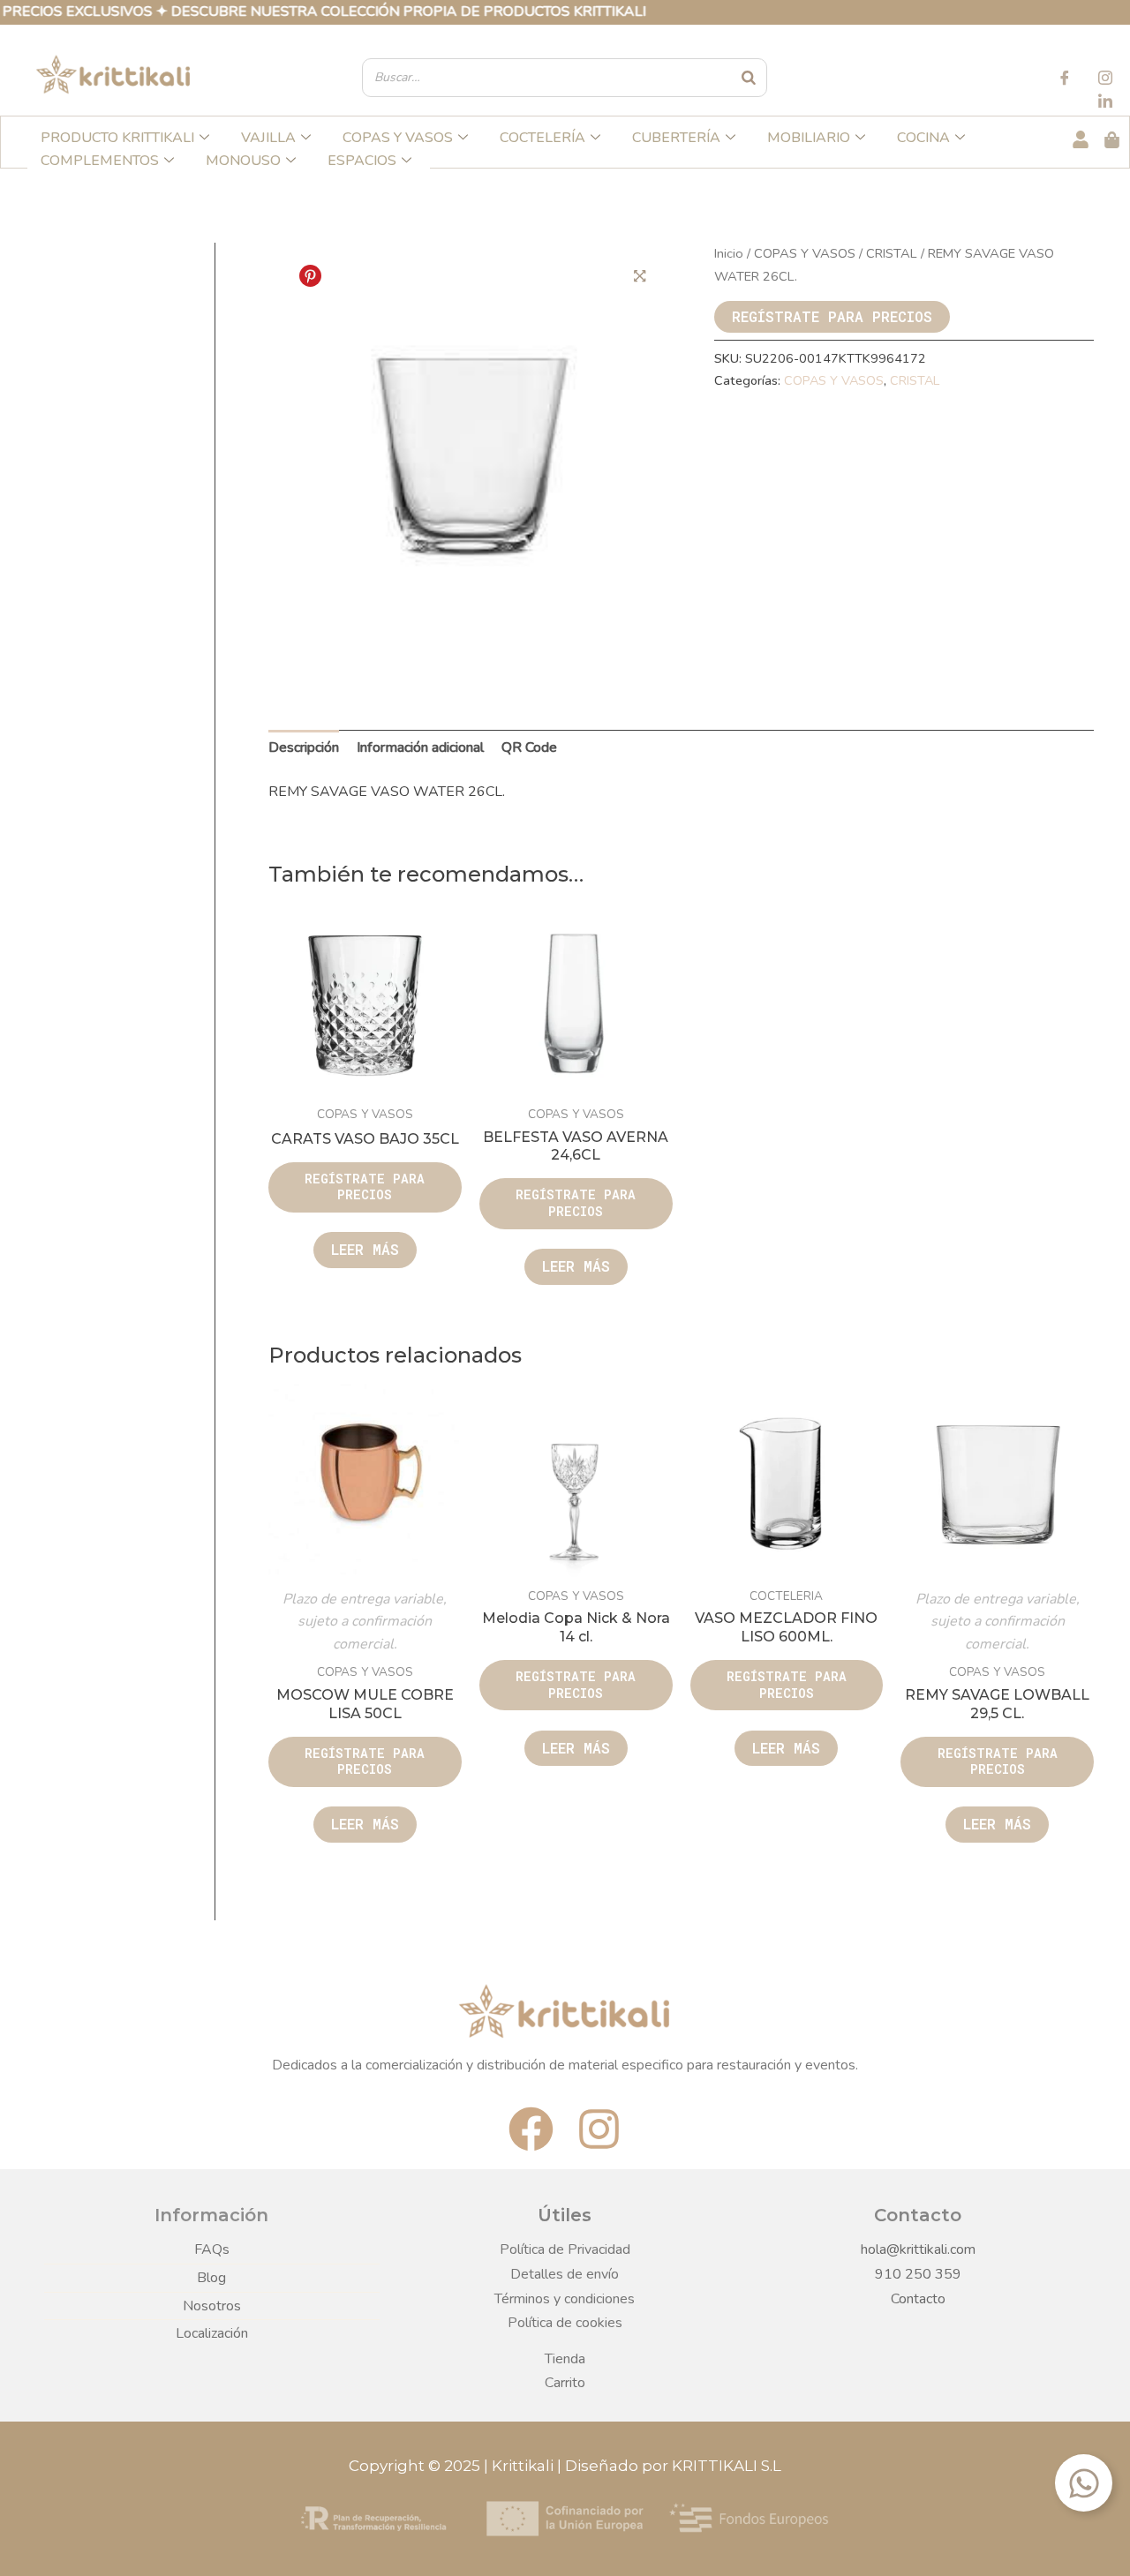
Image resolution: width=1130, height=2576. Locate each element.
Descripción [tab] (304, 747)
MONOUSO (243, 161)
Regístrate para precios (832, 316)
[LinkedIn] (1105, 103)
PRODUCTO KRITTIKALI (117, 138)
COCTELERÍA (542, 138)
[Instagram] (1105, 80)
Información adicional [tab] (420, 747)
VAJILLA (268, 138)
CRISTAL (892, 253)
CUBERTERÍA (676, 138)
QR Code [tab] (529, 747)
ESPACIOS (362, 161)
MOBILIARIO (809, 138)
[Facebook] (1065, 80)
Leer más (365, 1249)
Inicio (729, 253)
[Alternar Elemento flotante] (1084, 2483)
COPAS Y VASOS (398, 138)
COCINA (923, 138)
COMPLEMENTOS (100, 161)
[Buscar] (750, 78)
